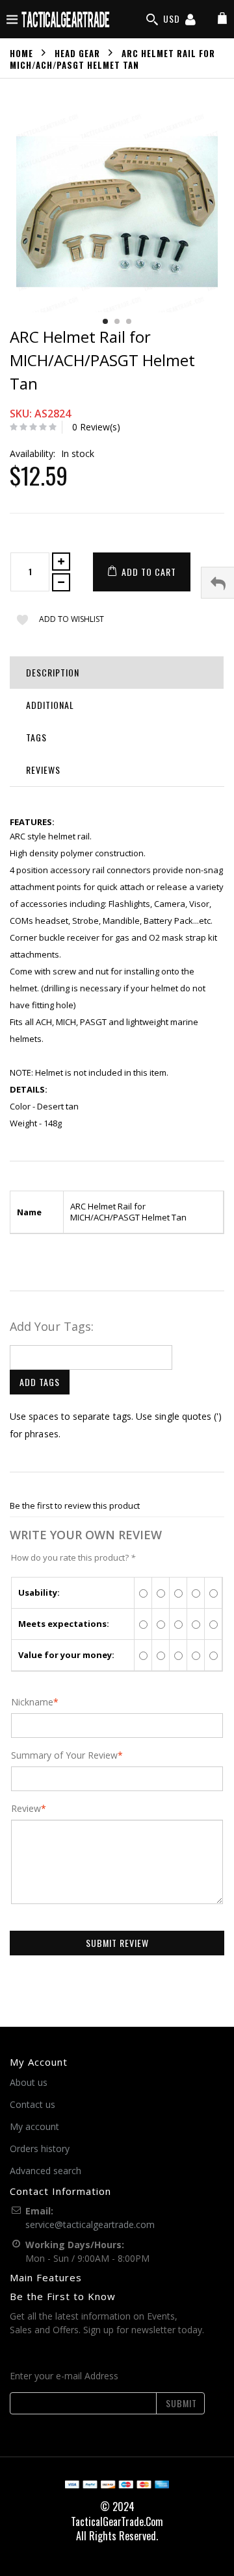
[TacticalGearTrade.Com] (66, 19)
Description (53, 672)
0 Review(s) (96, 427)
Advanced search (45, 2171)
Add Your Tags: (52, 1326)
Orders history (40, 2149)
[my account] (190, 21)
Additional (50, 705)
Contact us (32, 2104)
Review (26, 1809)
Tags (36, 737)
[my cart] (222, 19)
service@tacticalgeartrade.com (90, 2224)
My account (34, 2126)
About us (29, 2082)
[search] (152, 19)
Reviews (43, 770)
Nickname (32, 1702)
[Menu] (12, 19)
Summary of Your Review (64, 1755)
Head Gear (77, 53)
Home (21, 53)
